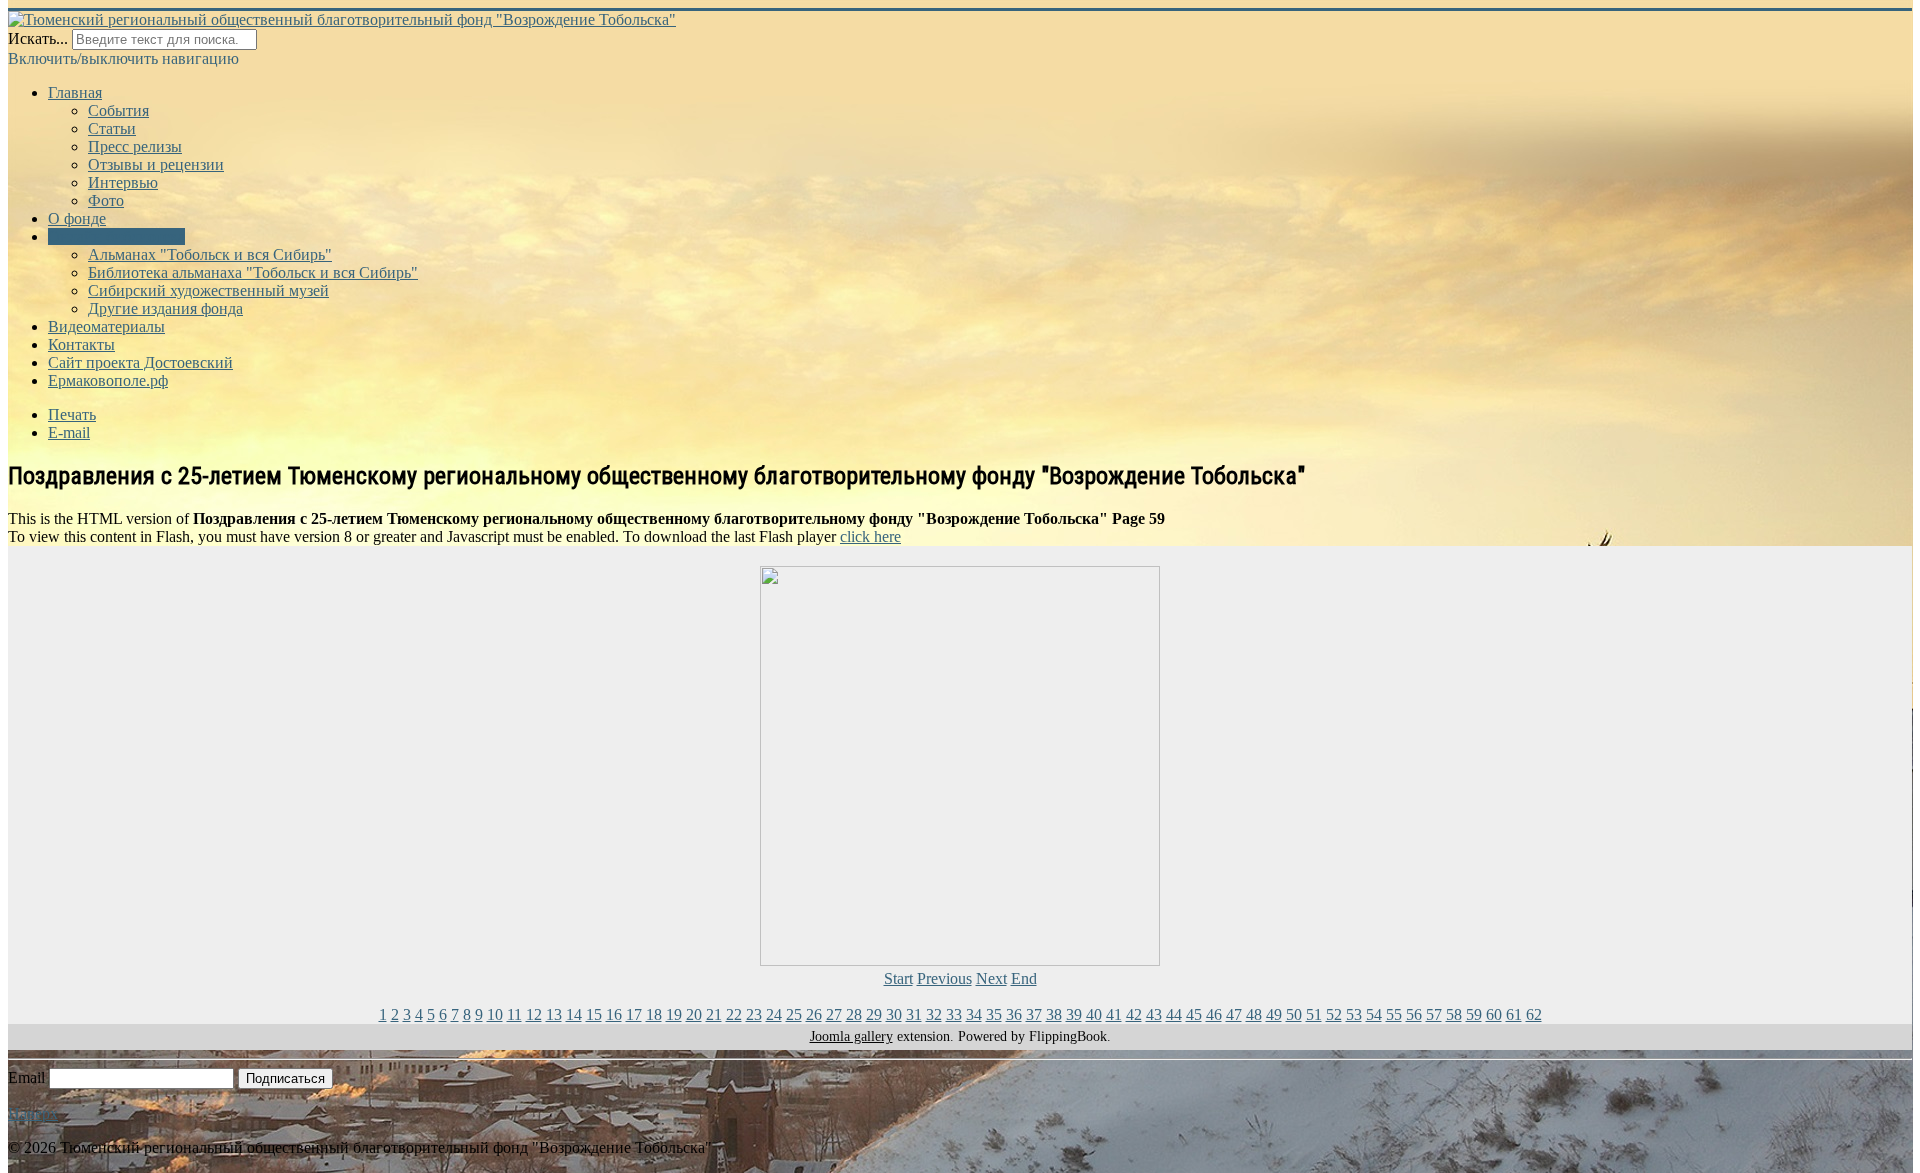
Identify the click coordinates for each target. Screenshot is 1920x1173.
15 (594, 1014)
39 (1074, 1014)
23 (754, 1014)
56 (1414, 1014)
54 (1374, 1014)
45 (1194, 1014)
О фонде (77, 218)
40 (1094, 1014)
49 (1274, 1014)
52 (1334, 1014)
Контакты (81, 344)
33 (954, 1014)
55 (1394, 1014)
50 (1294, 1014)
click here (870, 536)
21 (714, 1014)
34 (974, 1014)
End (1024, 978)
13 (554, 1014)
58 (1454, 1014)
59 (1474, 1014)
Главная (75, 92)
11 (514, 1014)
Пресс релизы (135, 146)
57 (1434, 1014)
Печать (72, 414)
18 (654, 1014)
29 (874, 1014)
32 (934, 1014)
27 (834, 1014)
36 (1014, 1014)
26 (814, 1014)
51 (1314, 1014)
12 (534, 1014)
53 (1354, 1014)
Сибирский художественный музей (208, 290)
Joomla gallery (851, 1036)
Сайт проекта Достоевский (140, 362)
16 (614, 1014)
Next (991, 978)
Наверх (33, 1113)
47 (1234, 1014)
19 (674, 1014)
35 (994, 1014)
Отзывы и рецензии (156, 164)
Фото (106, 200)
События (118, 110)
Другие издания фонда (165, 308)
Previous (944, 978)
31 (914, 1014)
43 (1154, 1014)
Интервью (123, 182)
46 (1214, 1014)
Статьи (112, 128)
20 (694, 1014)
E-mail (69, 432)
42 (1134, 1014)
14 (574, 1014)
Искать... (38, 38)
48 (1254, 1014)
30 (894, 1014)
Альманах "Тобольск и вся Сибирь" (210, 254)
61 (1514, 1014)
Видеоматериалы (106, 326)
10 (495, 1014)
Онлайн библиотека (116, 236)
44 (1174, 1014)
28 (854, 1014)
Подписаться (285, 1078)
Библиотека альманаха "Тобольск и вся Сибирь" (253, 272)
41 (1114, 1014)
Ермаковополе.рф (108, 380)
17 (634, 1014)
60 (1494, 1014)
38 (1054, 1014)
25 (794, 1014)
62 (1534, 1014)
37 (1034, 1014)
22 (734, 1014)
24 (774, 1014)
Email (26, 1077)
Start (898, 978)
